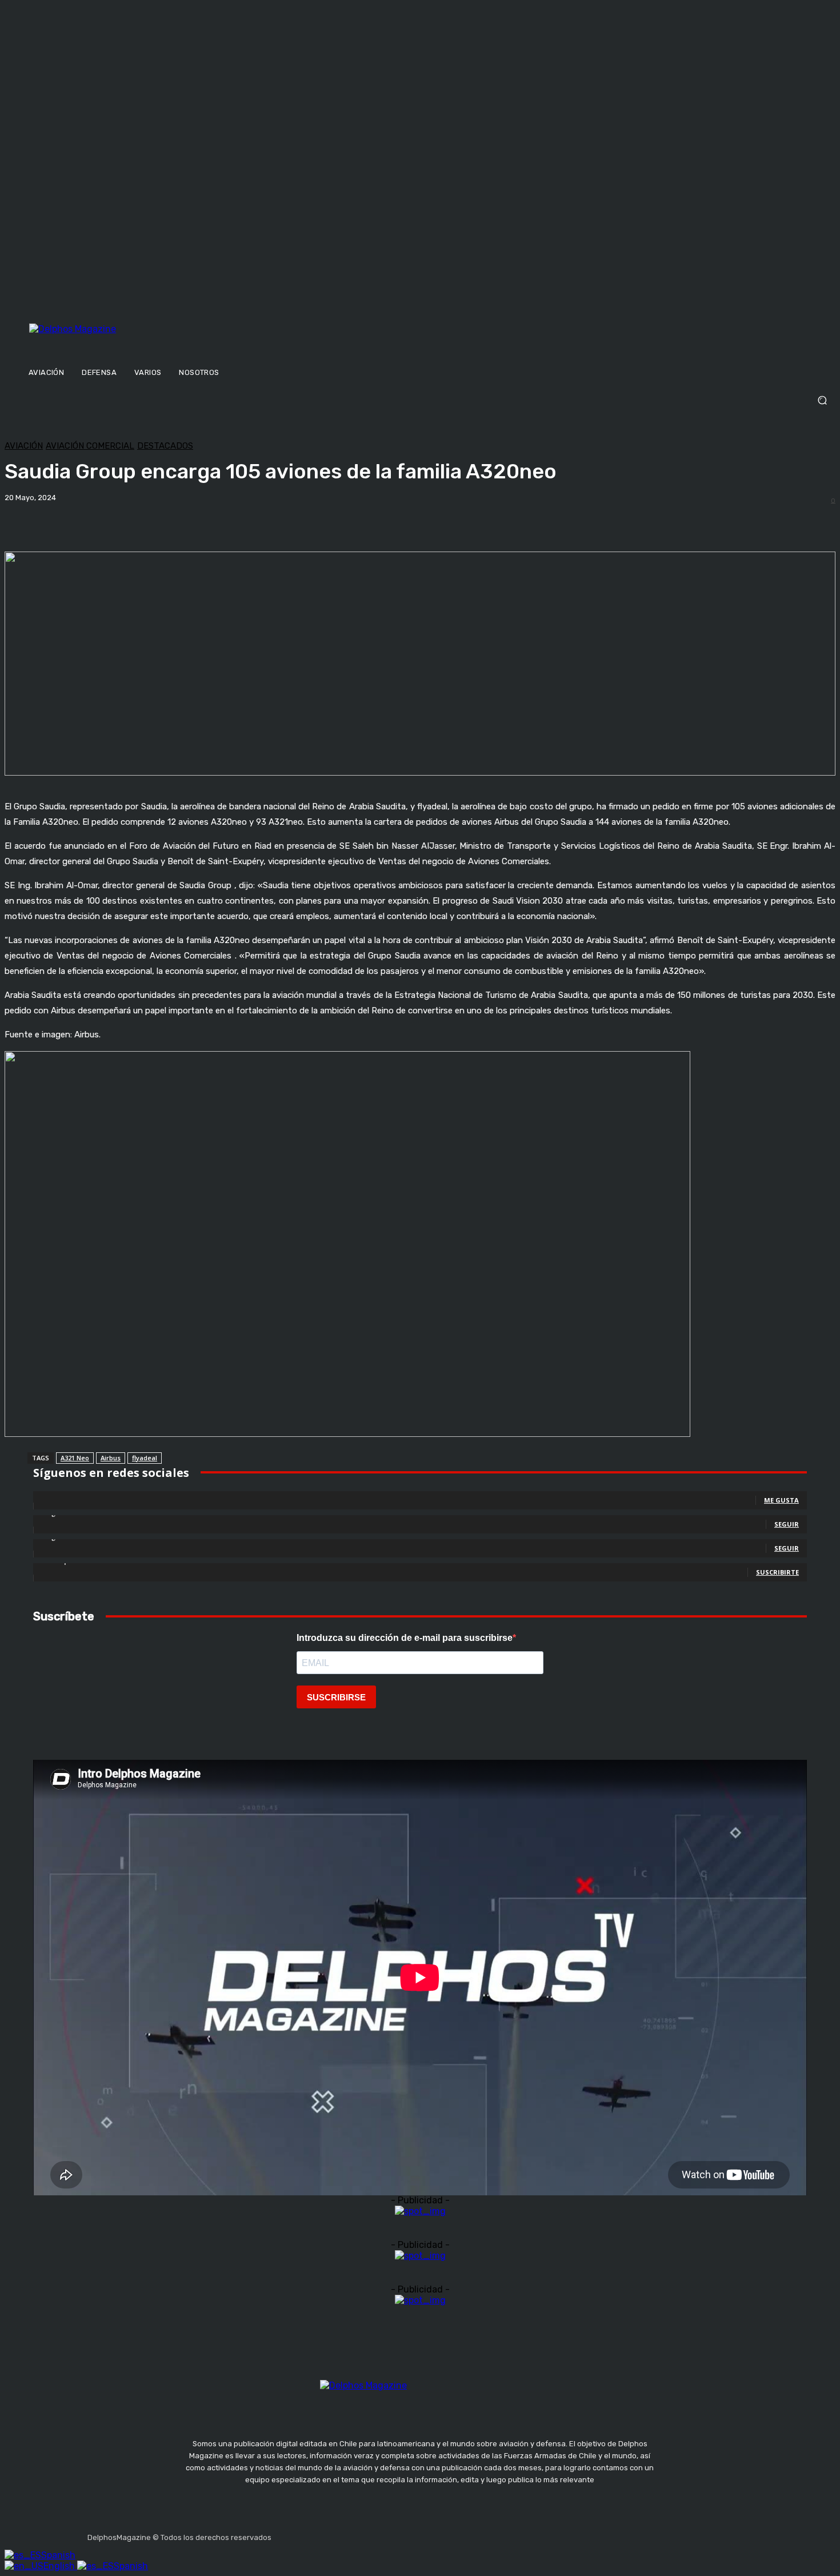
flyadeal (145, 1458)
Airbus (111, 1458)
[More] (399, 522)
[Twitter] (337, 2534)
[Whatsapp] (391, 2534)
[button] (420, 400)
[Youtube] (364, 2534)
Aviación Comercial (90, 446)
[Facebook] (282, 2534)
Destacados (165, 446)
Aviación (24, 446)
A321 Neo (75, 1458)
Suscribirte (777, 1572)
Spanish (58, 2555)
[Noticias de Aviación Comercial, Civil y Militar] (129, 341)
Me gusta (781, 1500)
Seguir (787, 1524)
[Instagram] (310, 2534)
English (60, 2566)
